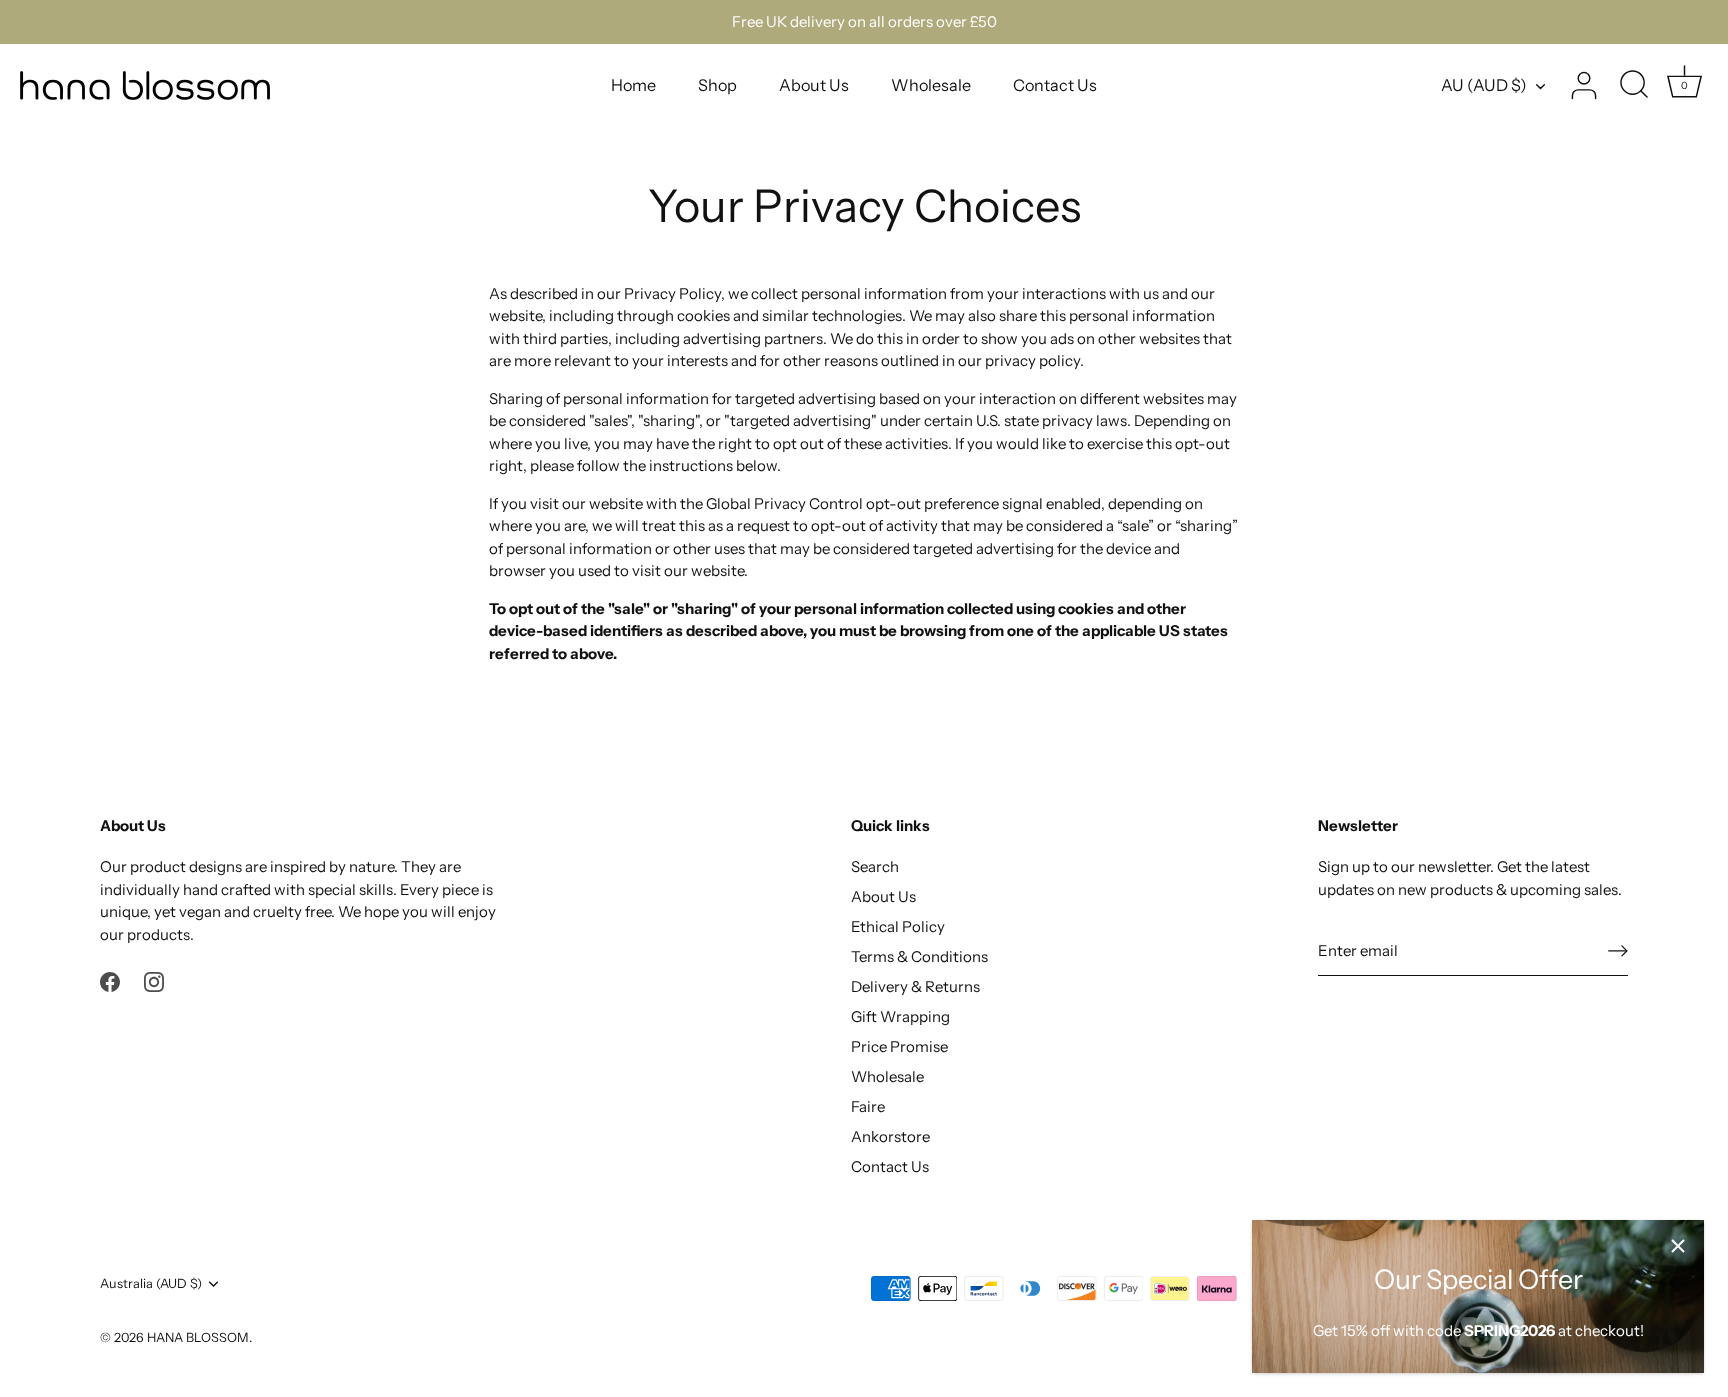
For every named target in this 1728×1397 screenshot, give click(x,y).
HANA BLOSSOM (198, 1337)
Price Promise (899, 1046)
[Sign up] (1618, 950)
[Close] (1678, 1246)
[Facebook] (110, 980)
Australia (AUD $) (151, 1283)
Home (633, 85)
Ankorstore (890, 1136)
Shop (717, 85)
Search (875, 866)
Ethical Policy (898, 926)
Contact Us (1055, 85)
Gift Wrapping (900, 1016)
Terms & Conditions (919, 956)
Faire (868, 1106)
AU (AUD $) (1484, 85)
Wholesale (931, 85)
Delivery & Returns (915, 986)
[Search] (1634, 86)
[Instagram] (154, 980)
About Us (814, 85)
